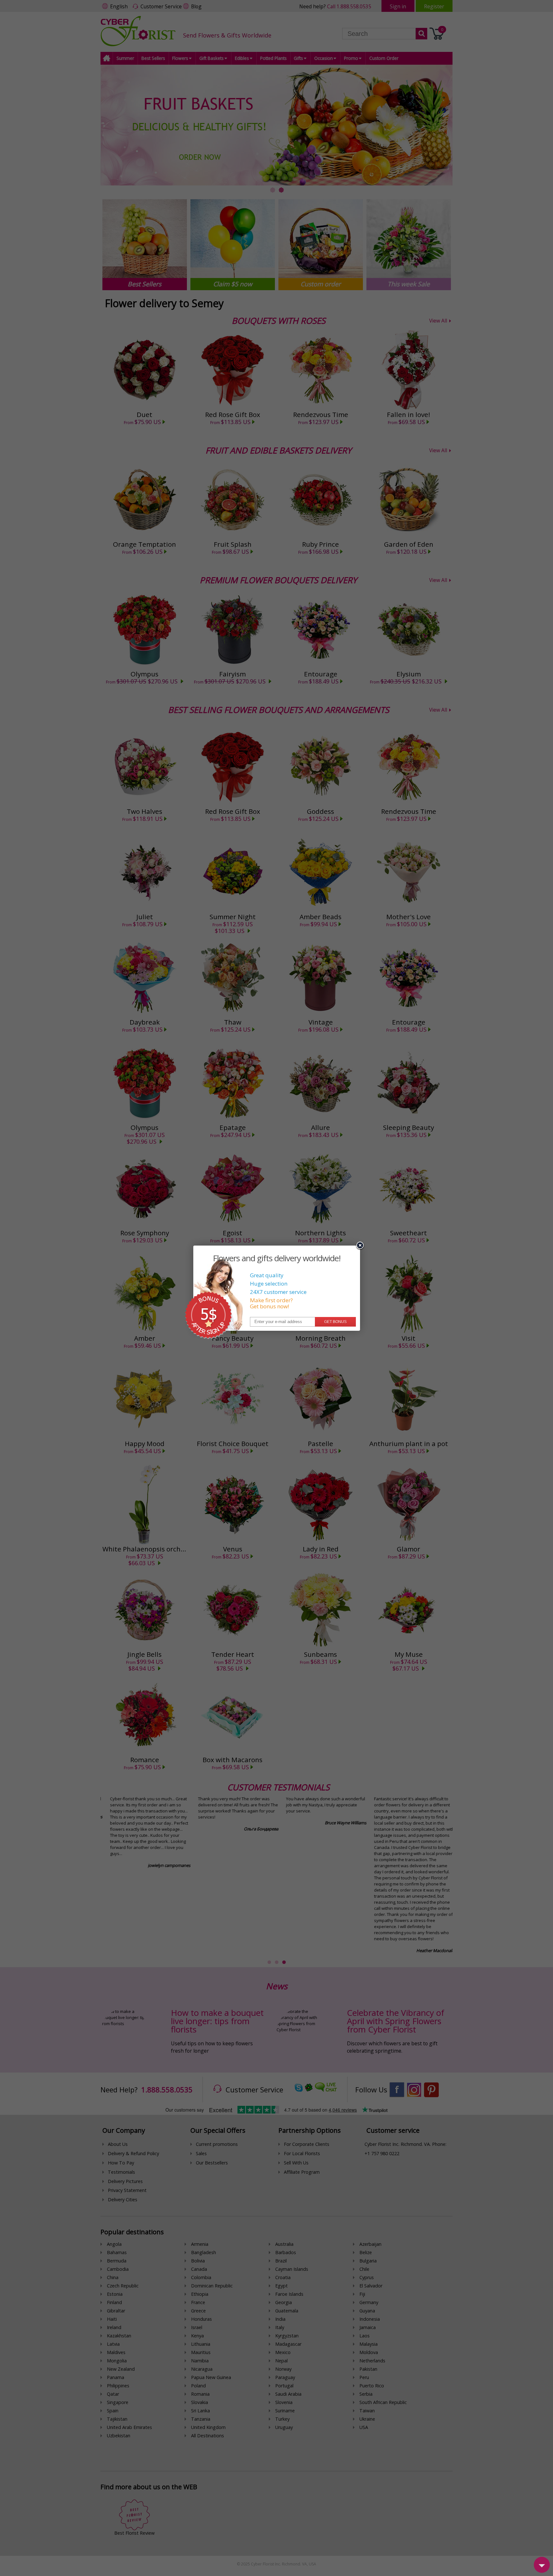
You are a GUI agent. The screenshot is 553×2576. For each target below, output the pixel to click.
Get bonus (335, 1322)
